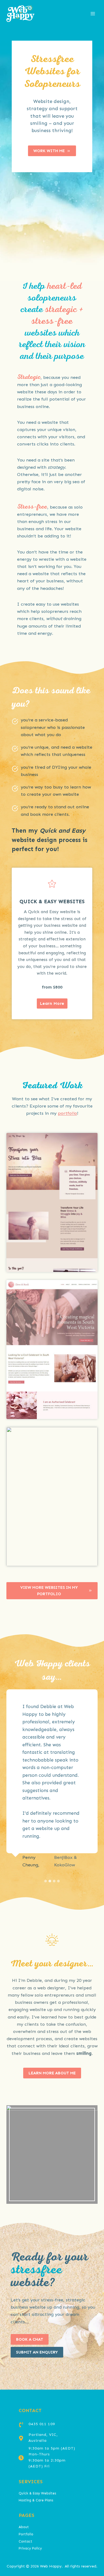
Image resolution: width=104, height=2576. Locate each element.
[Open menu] (93, 14)
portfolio (67, 1113)
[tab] (46, 1881)
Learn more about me (52, 2073)
